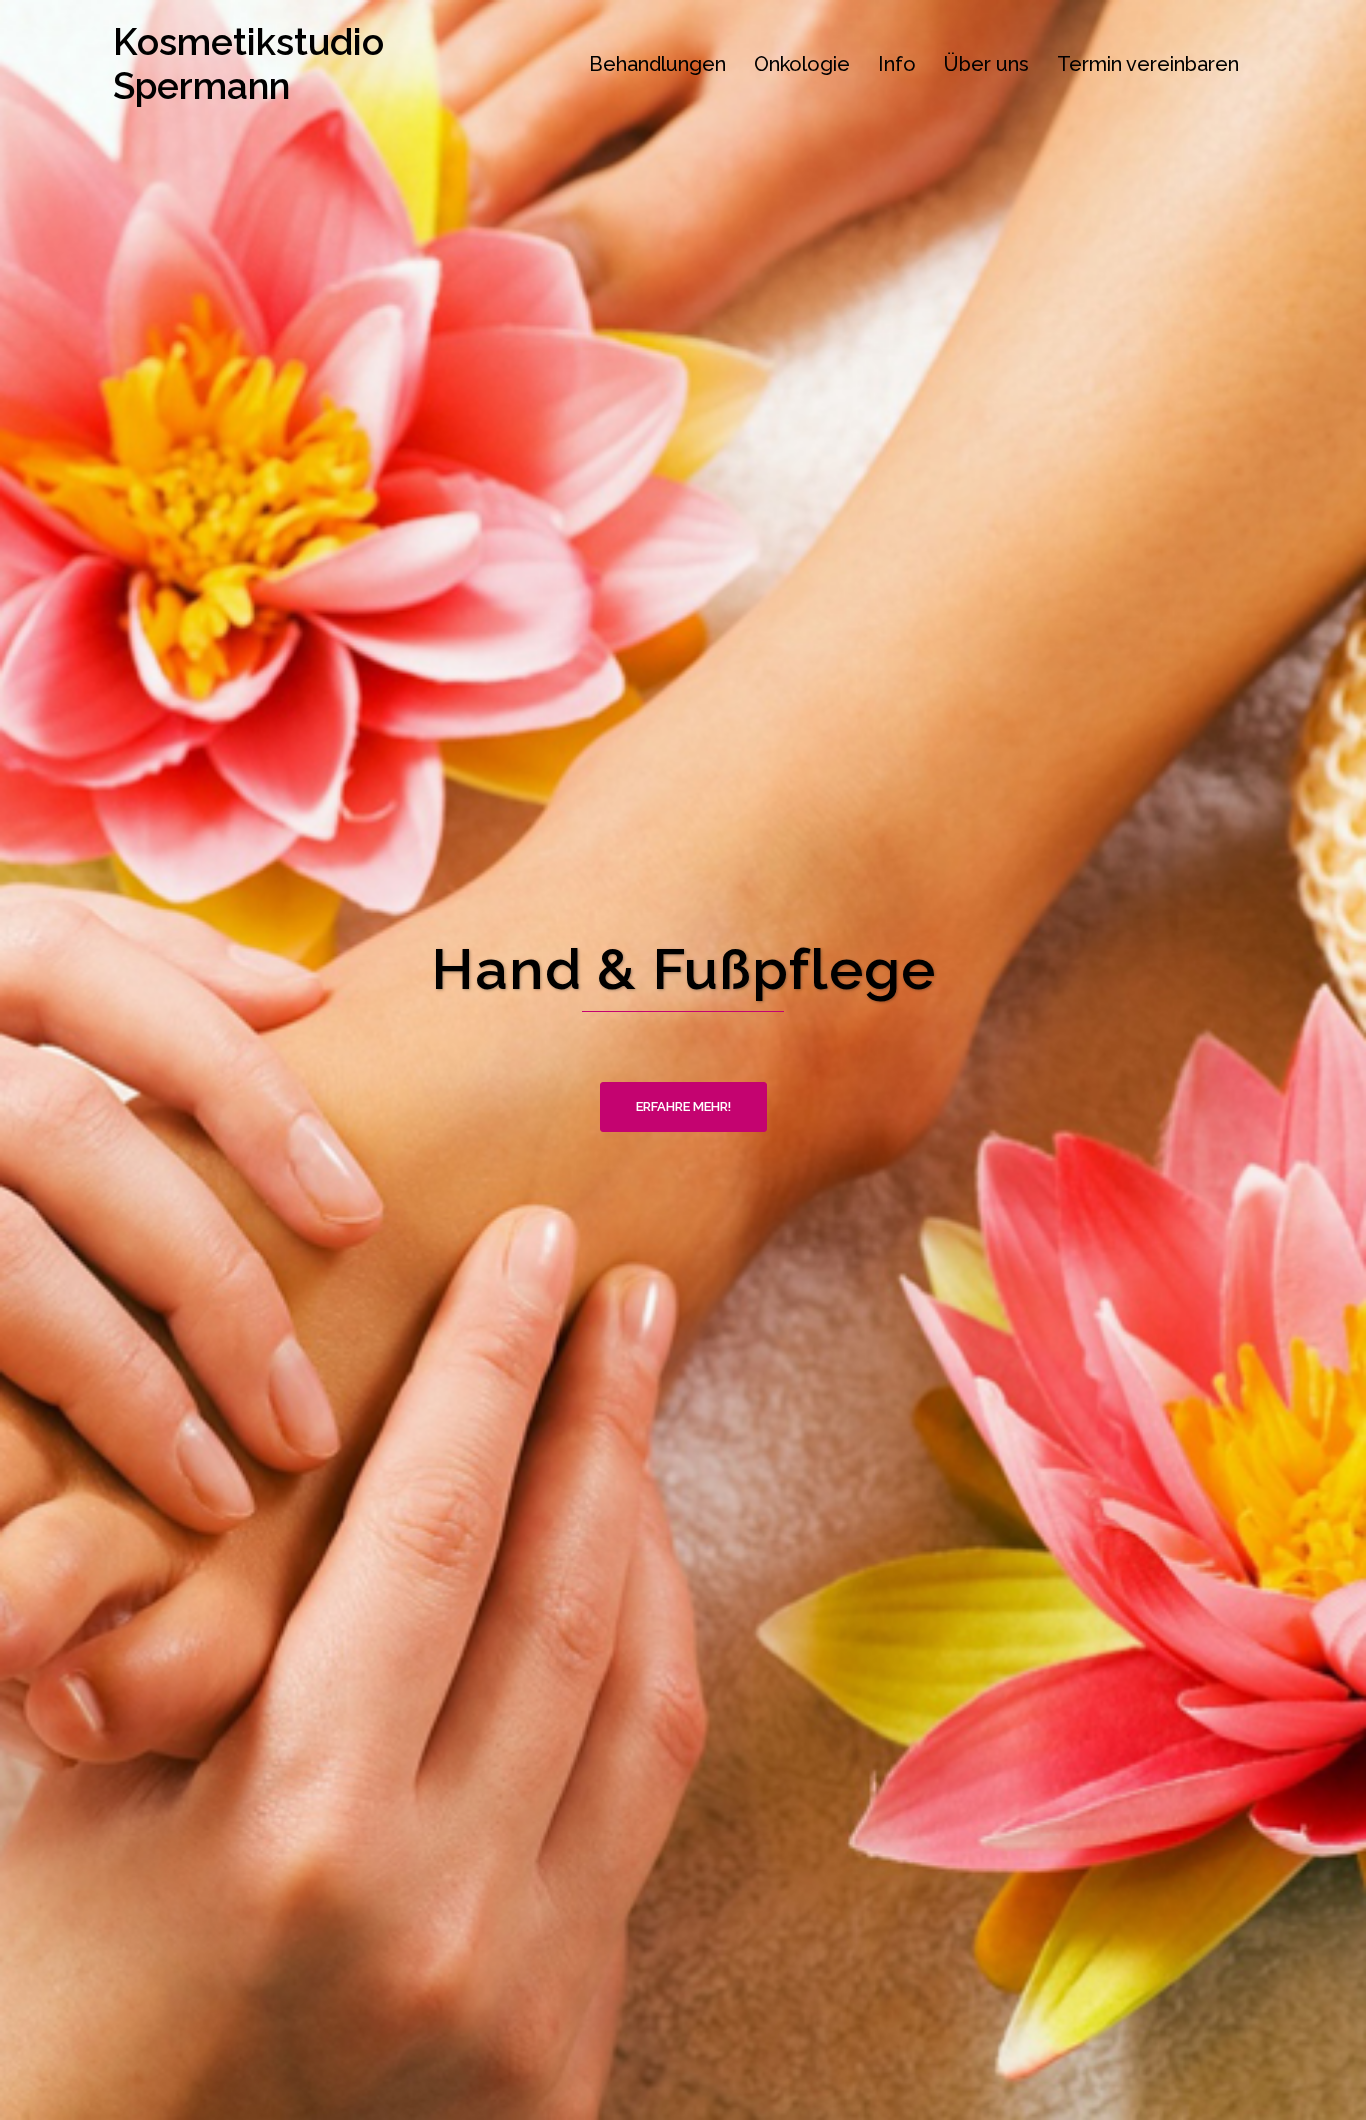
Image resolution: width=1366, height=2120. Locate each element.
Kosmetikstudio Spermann (248, 64)
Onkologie (802, 64)
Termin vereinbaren (1148, 64)
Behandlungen (657, 64)
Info (897, 64)
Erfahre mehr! (683, 1106)
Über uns (986, 64)
